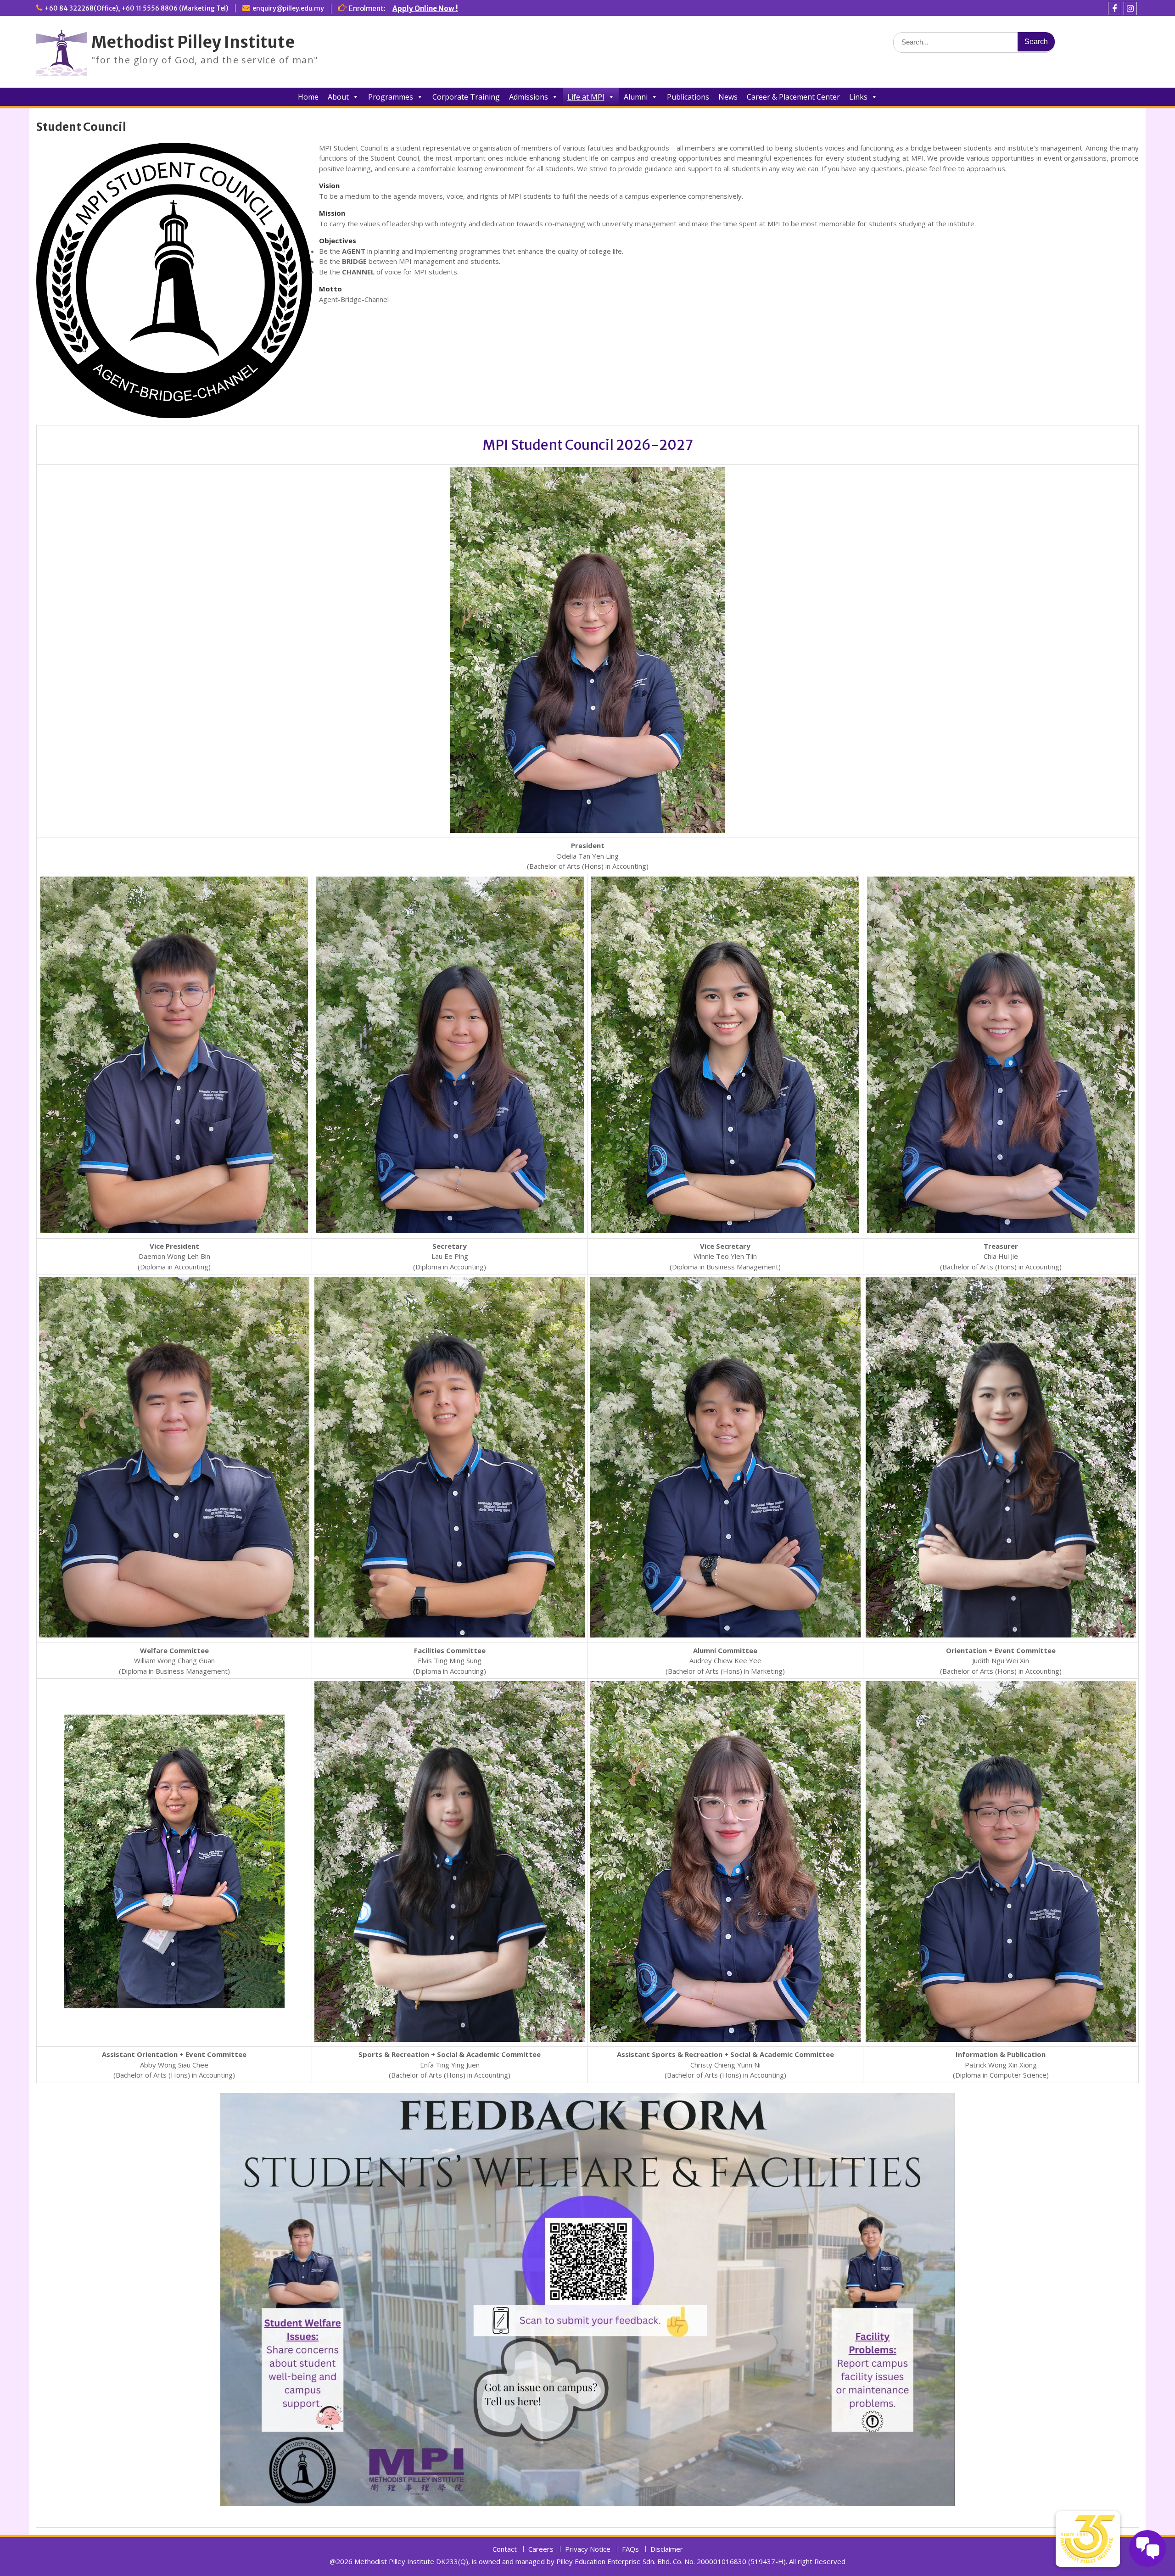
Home (308, 97)
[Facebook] (1115, 8)
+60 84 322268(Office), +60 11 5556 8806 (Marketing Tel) (136, 8)
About (338, 97)
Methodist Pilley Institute (193, 42)
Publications (688, 97)
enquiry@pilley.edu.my (288, 8)
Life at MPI (586, 97)
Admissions (529, 97)
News (728, 97)
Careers (541, 2549)
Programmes (391, 97)
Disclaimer (667, 2549)
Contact (505, 2549)
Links (858, 97)
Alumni (636, 97)
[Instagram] (1130, 8)
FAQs (630, 2549)
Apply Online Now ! (425, 8)
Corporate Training (466, 97)
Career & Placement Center (793, 97)
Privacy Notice (588, 2549)
